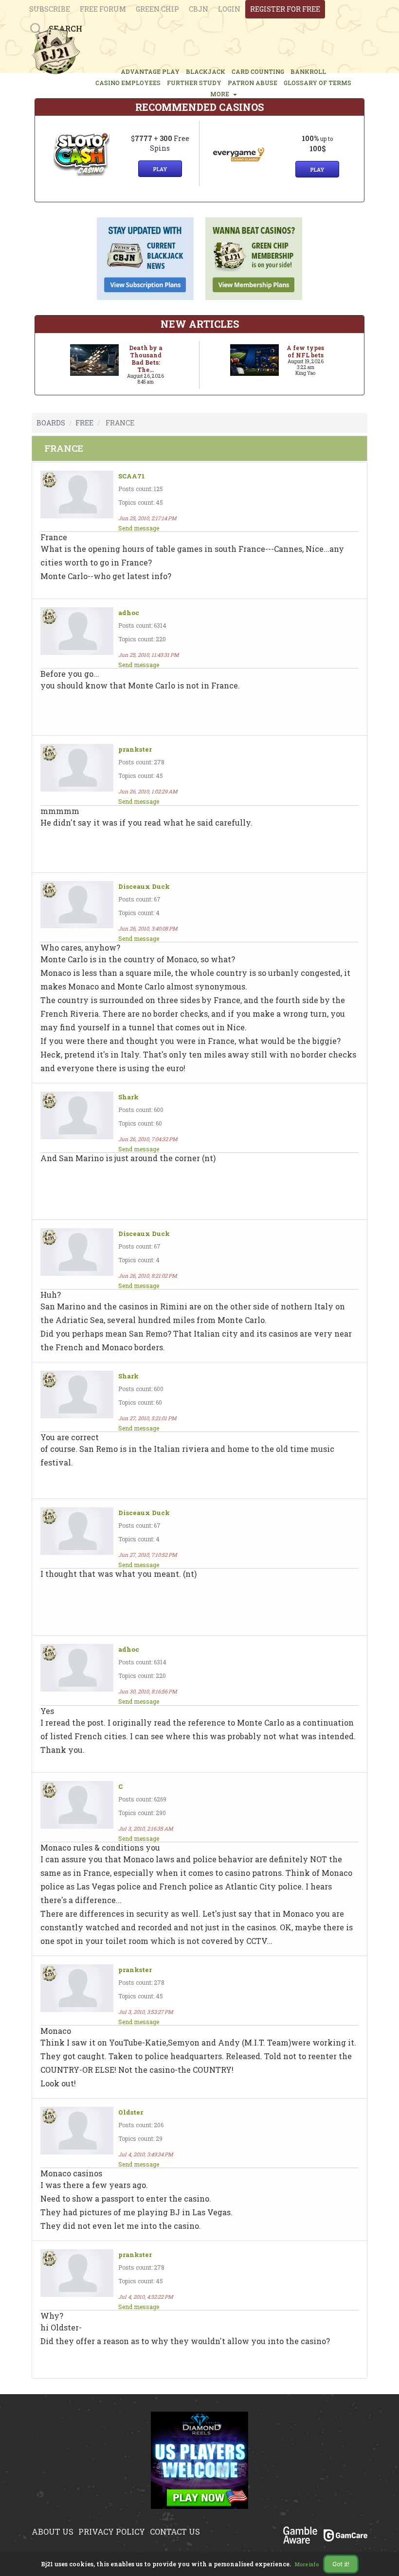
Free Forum (103, 9)
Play (160, 169)
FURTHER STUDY (194, 83)
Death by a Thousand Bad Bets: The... (146, 359)
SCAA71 (132, 476)
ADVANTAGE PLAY (150, 71)
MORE (221, 94)
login (229, 9)
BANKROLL (308, 71)
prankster (135, 750)
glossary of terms (317, 83)
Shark (128, 1097)
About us (53, 2532)
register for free (285, 9)
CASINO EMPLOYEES (128, 83)
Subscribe (50, 9)
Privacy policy (112, 2532)
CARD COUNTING (258, 71)
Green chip (157, 9)
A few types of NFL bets (305, 351)
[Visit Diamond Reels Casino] (199, 2466)
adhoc (129, 613)
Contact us (175, 2532)
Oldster (131, 2112)
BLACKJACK (206, 71)
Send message (139, 528)
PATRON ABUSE (253, 83)
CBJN (199, 9)
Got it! (341, 2564)
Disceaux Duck (144, 887)
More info (307, 2565)
